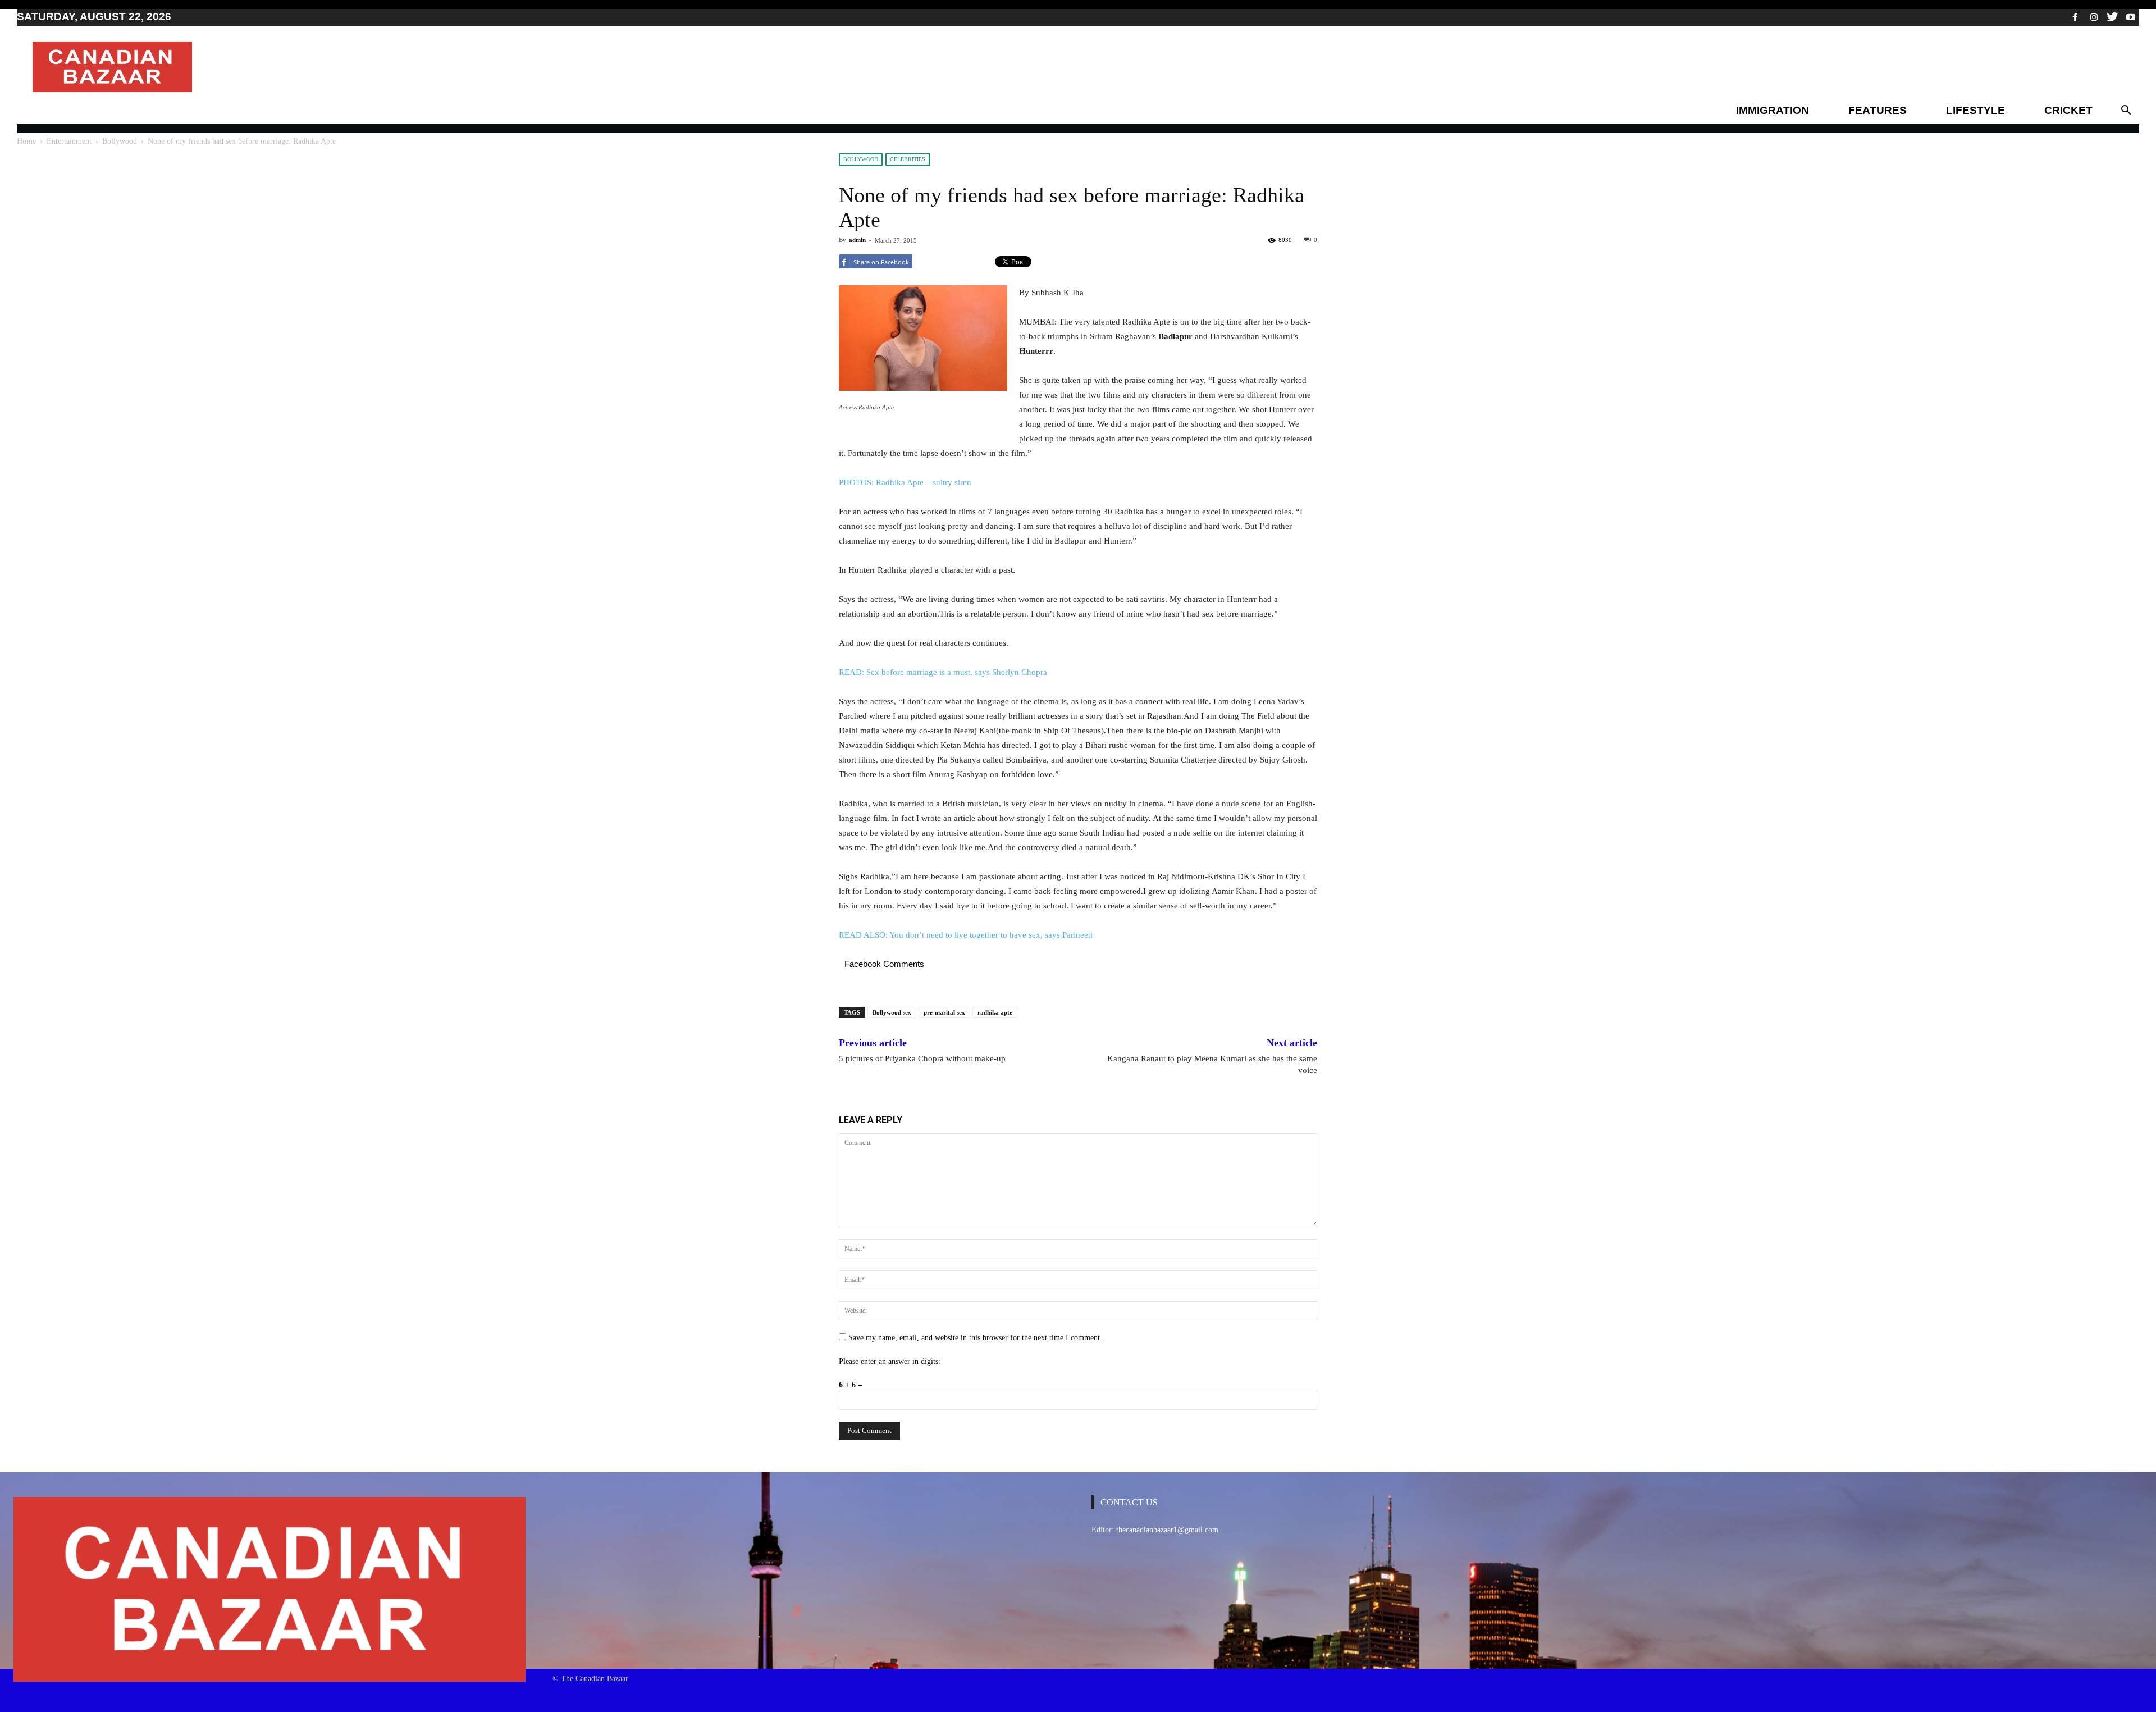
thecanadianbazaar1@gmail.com (1167, 1530)
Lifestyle (1975, 110)
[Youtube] (2131, 17)
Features (1878, 110)
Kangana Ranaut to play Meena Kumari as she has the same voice (1212, 1064)
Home (26, 141)
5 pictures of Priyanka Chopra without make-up (922, 1058)
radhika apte (995, 1012)
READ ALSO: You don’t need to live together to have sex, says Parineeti (966, 935)
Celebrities (908, 159)
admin (857, 240)
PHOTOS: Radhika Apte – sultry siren (905, 482)
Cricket (2068, 110)
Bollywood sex (892, 1012)
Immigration (1773, 110)
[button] (2126, 111)
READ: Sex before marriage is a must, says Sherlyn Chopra (943, 672)
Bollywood (120, 141)
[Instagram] (2094, 17)
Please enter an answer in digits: (890, 1361)
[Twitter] (2112, 17)
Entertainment (69, 141)
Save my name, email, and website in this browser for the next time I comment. (975, 1338)
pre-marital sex (944, 1012)
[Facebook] (2075, 17)
